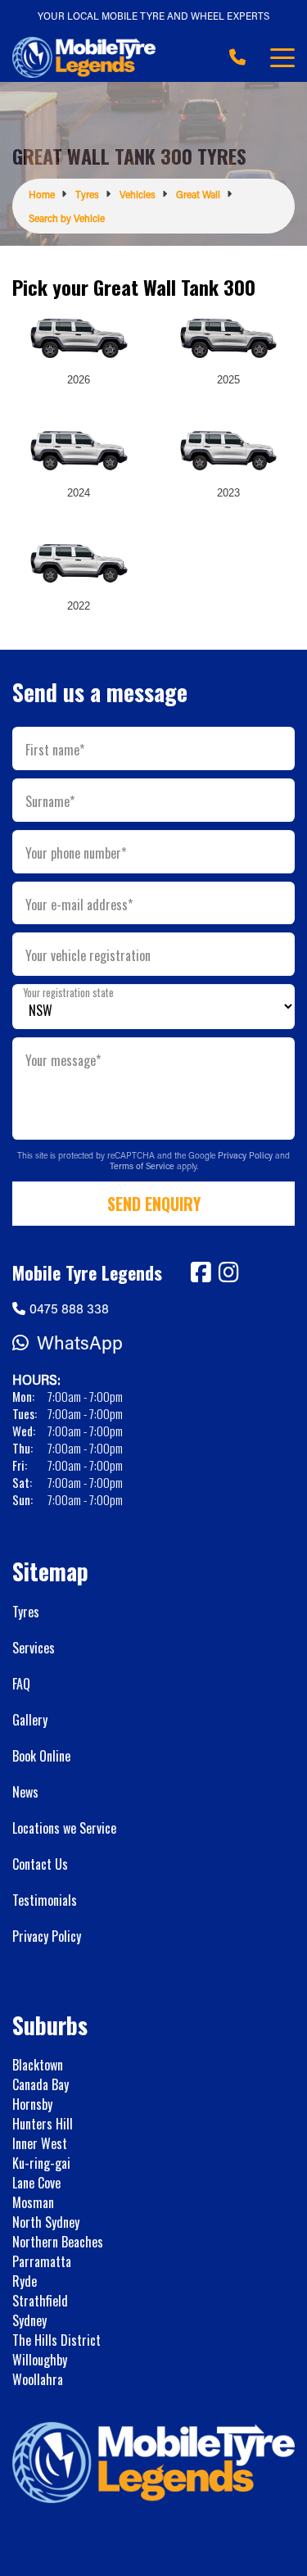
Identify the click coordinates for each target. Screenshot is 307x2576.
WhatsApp (80, 1342)
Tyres (26, 1612)
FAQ (21, 1684)
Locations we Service (64, 1828)
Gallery (30, 1720)
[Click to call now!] (237, 57)
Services (34, 1648)
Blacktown (38, 2065)
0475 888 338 (69, 1308)
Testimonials (45, 1900)
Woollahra (38, 2379)
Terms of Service (143, 1166)
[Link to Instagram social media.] (228, 1272)
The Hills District (56, 2340)
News (25, 1792)
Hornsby (32, 2104)
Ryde (25, 2281)
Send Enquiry (154, 1204)
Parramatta (42, 2261)
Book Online (41, 1756)
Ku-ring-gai (41, 2163)
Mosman (33, 2202)
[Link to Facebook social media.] (201, 1272)
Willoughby (40, 2360)
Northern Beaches (58, 2242)
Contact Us (40, 1864)
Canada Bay (41, 2084)
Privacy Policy (246, 1155)
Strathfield (40, 2301)
